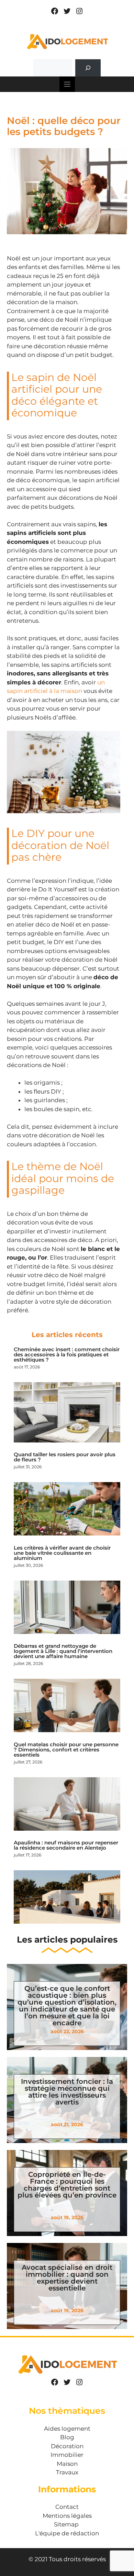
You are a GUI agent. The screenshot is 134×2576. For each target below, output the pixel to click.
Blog (67, 2437)
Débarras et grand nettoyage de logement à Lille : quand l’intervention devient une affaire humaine (63, 1651)
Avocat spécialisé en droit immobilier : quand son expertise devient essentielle (67, 2278)
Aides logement (67, 2429)
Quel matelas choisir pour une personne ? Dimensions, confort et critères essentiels (66, 1750)
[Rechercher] (88, 68)
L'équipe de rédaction (67, 2533)
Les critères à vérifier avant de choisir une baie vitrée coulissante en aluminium (62, 1553)
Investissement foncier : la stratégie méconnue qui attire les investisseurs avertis (67, 2092)
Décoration (67, 2446)
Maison (67, 2464)
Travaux (67, 2472)
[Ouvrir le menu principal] (67, 84)
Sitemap (66, 2524)
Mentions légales (67, 2516)
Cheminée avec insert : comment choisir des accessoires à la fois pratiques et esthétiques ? (67, 1354)
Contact (67, 2507)
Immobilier (67, 2455)
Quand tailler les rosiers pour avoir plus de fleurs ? (65, 1457)
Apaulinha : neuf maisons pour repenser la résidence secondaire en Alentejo (66, 1845)
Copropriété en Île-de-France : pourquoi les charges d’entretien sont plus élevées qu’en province (67, 2185)
